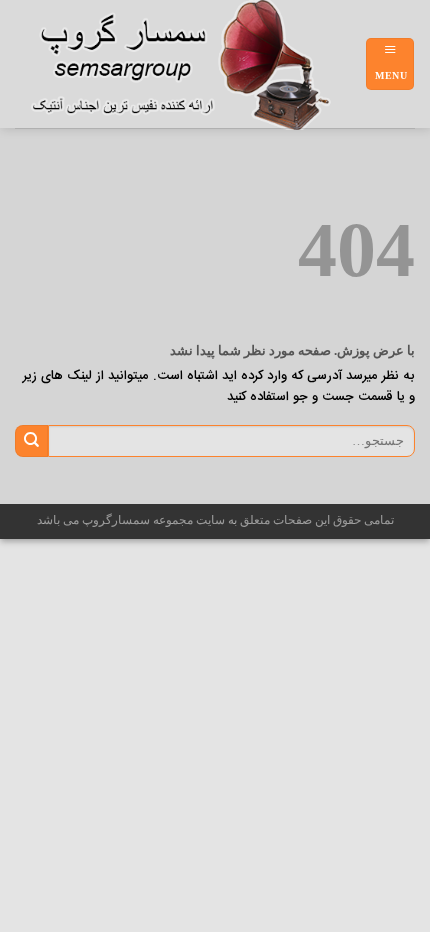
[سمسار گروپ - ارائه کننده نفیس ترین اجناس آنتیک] (190, 65)
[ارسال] (31, 441)
